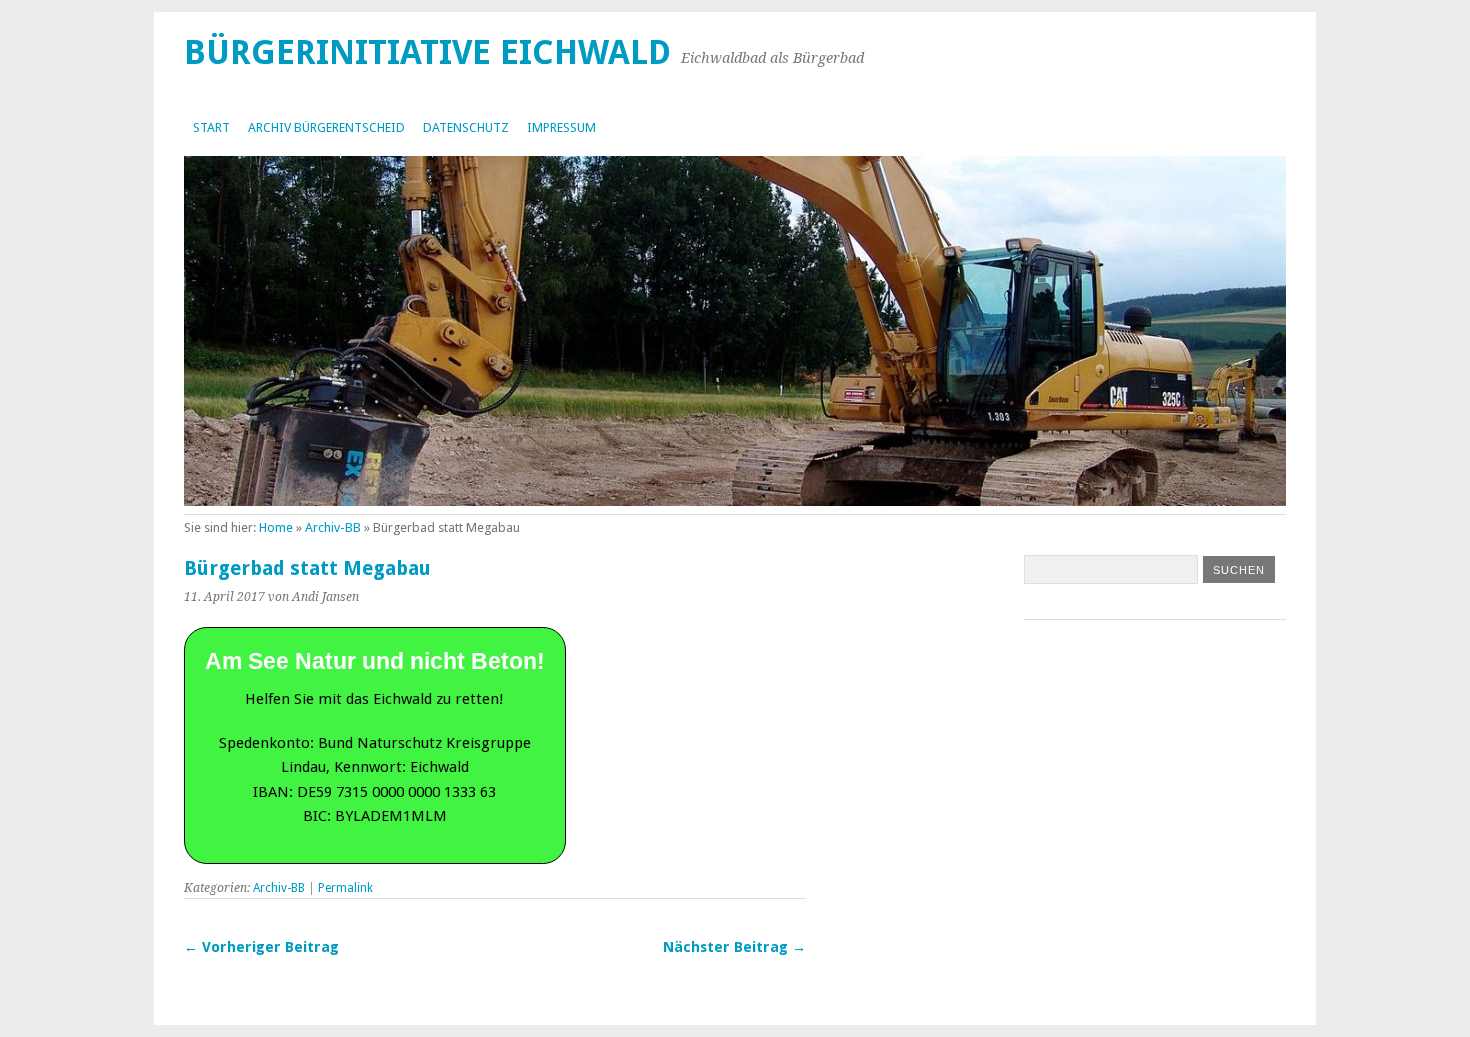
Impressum (561, 127)
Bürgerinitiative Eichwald (427, 52)
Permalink (345, 888)
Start (211, 127)
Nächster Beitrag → (734, 947)
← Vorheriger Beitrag (261, 947)
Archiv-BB (333, 527)
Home (276, 527)
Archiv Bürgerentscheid (326, 127)
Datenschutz (466, 127)
